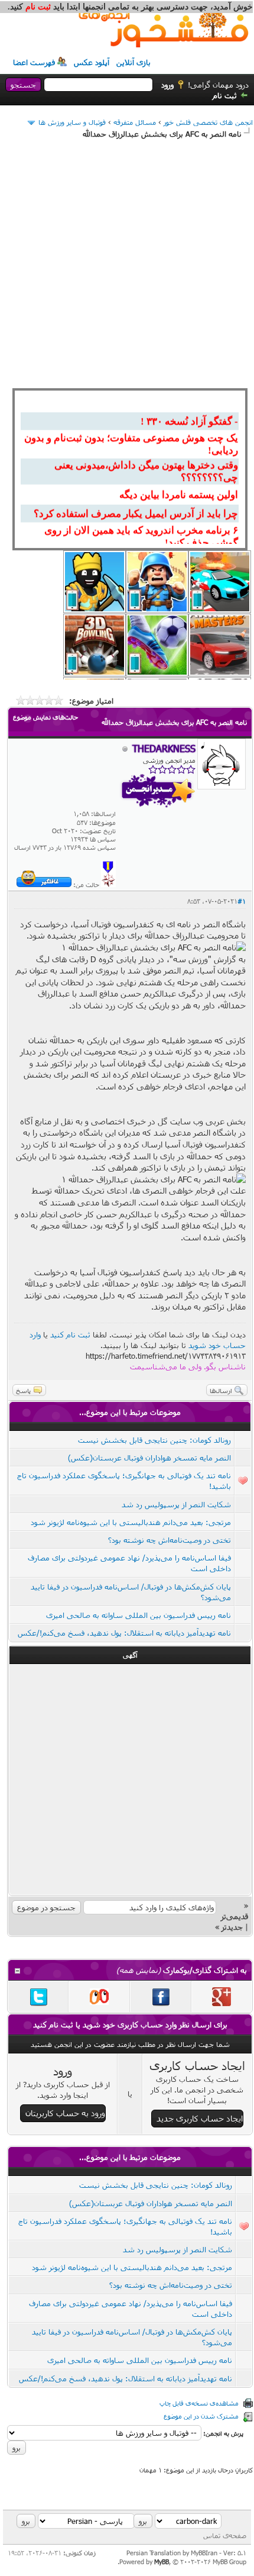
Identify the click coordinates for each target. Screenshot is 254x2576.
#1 (242, 901)
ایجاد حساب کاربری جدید (200, 2118)
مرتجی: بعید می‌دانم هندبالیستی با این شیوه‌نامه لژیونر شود (131, 1522)
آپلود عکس (92, 62)
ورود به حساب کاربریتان (65, 2113)
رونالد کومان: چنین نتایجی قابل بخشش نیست (154, 1440)
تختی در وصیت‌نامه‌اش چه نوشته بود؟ (170, 1540)
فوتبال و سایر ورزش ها (72, 122)
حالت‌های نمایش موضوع (45, 717)
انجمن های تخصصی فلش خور (208, 122)
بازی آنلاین (133, 62)
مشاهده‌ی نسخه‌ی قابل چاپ (199, 2403)
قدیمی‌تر (235, 1916)
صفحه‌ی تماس (225, 2535)
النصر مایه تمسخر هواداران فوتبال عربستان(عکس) (149, 1458)
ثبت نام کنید (70, 1334)
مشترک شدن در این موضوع (201, 2416)
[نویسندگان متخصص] (108, 884)
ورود (167, 85)
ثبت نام (225, 95)
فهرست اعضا (34, 62)
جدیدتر (232, 1927)
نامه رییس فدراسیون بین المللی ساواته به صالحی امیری (139, 1615)
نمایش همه (139, 1970)
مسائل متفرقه (135, 122)
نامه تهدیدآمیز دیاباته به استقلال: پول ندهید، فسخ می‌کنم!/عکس (124, 1633)
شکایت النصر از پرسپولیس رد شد (176, 1504)
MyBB (162, 2562)
